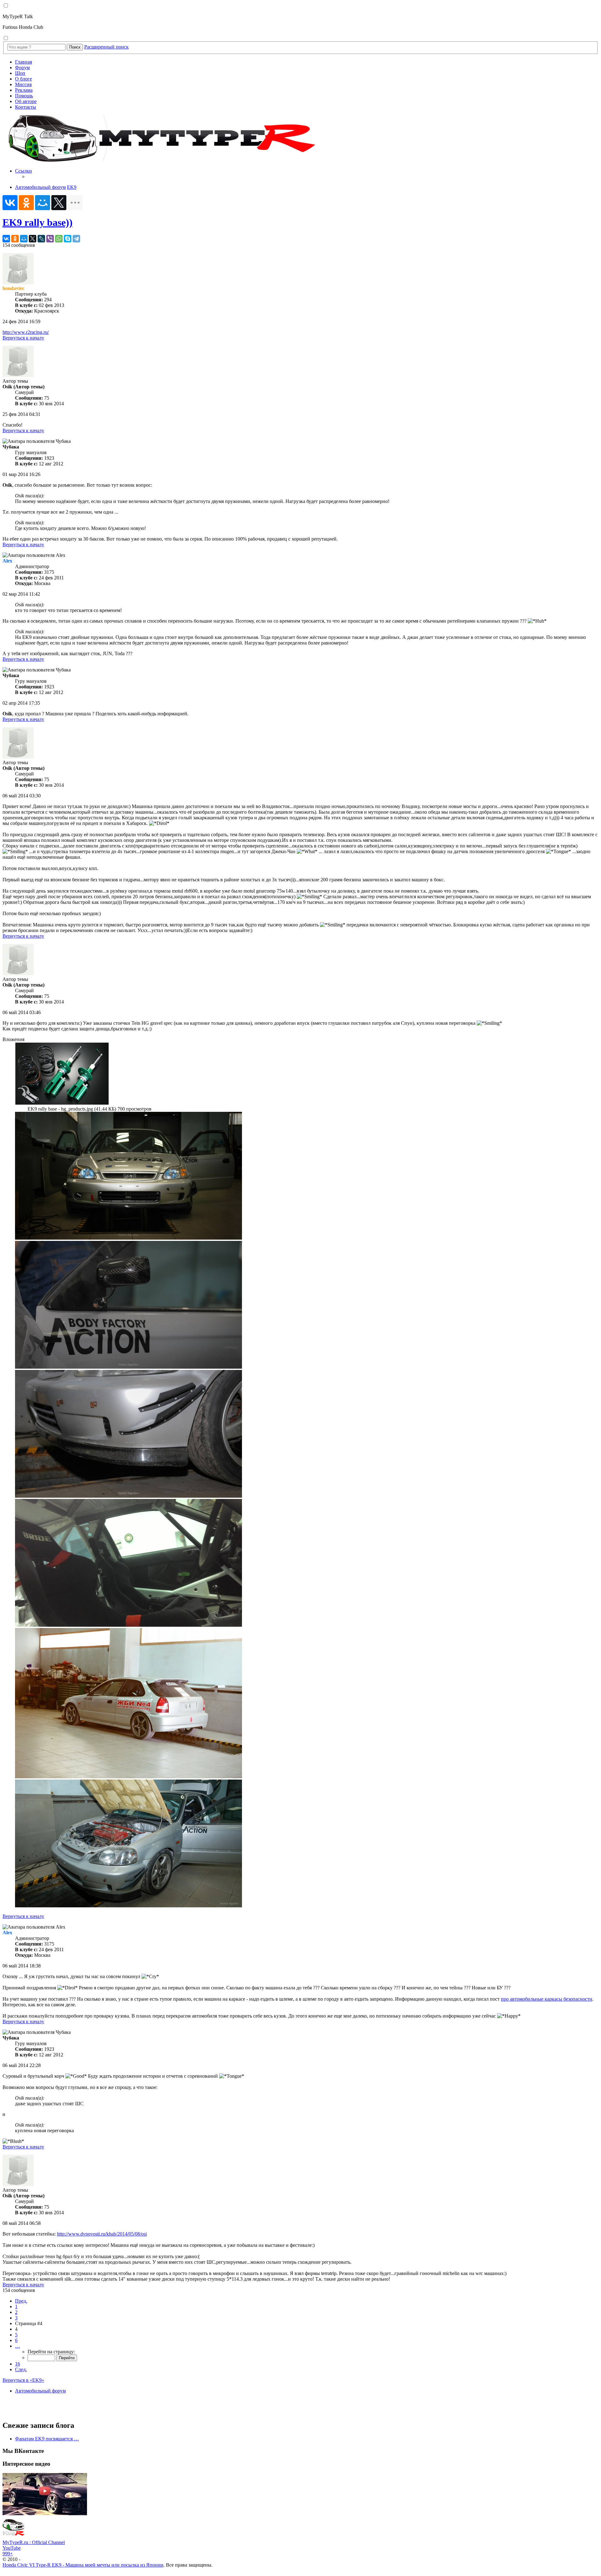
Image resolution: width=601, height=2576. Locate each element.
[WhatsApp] (59, 239)
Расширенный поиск (106, 47)
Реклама (24, 90)
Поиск (75, 47)
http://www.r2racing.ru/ (26, 332)
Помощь (24, 96)
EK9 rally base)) (38, 222)
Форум (22, 67)
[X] (59, 203)
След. (21, 2369)
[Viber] (50, 239)
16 (18, 2364)
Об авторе (26, 101)
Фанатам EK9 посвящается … (47, 2439)
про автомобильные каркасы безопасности (547, 1999)
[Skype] (68, 239)
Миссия (23, 84)
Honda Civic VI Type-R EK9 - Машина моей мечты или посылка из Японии (83, 2565)
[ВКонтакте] (10, 203)
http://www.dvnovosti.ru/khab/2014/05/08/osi (102, 2234)
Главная (23, 62)
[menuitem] (307, 174)
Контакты (26, 107)
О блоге (23, 79)
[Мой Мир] (43, 203)
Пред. (21, 2301)
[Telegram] (76, 239)
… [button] (18, 2346)
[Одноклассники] (26, 203)
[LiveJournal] (41, 239)
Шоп (20, 73)
